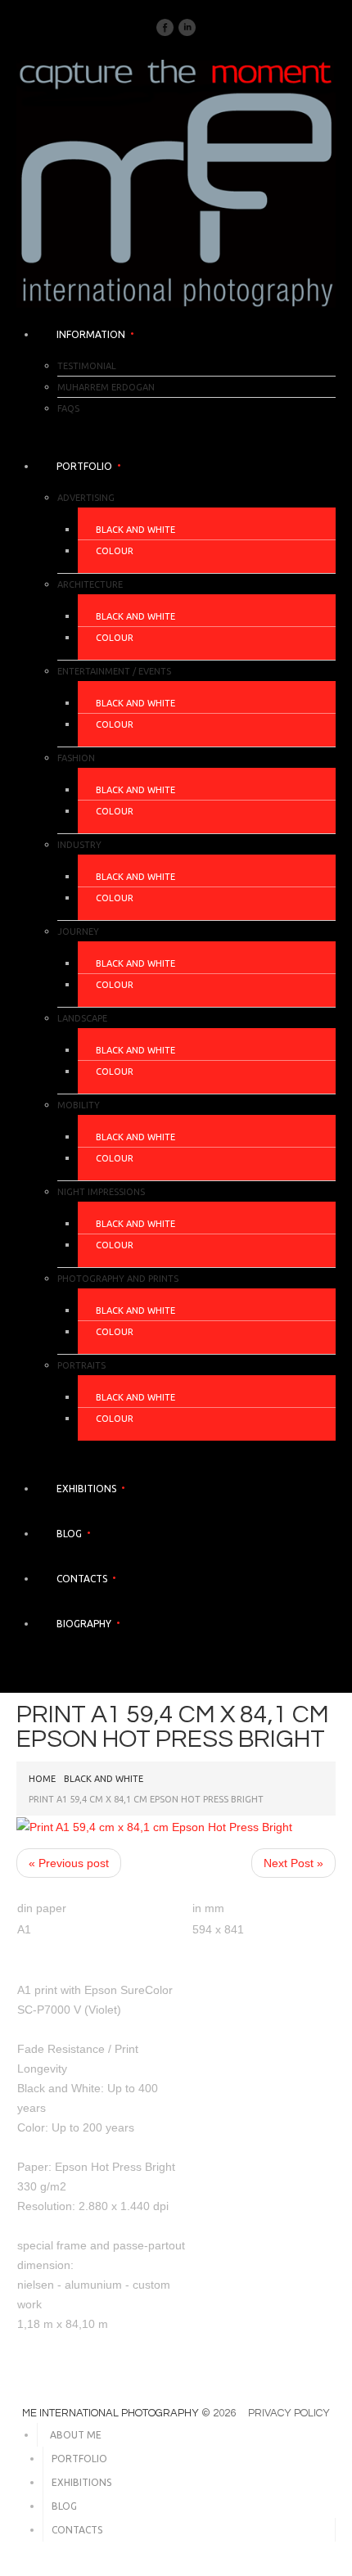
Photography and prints (118, 1279)
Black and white (135, 530)
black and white (104, 1779)
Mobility (79, 1105)
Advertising (86, 498)
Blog (69, 1534)
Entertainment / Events (114, 671)
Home (42, 1779)
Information (91, 334)
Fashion (76, 758)
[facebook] (165, 26)
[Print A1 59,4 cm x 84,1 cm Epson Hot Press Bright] (154, 1825)
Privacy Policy (289, 2413)
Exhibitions (86, 1489)
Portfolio (84, 466)
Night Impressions (101, 1192)
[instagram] (187, 26)
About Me (76, 2435)
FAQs (68, 408)
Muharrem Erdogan (106, 387)
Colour (115, 551)
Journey (78, 932)
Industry (79, 845)
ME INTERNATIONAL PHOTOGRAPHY (111, 2413)
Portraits (81, 1365)
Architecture (90, 584)
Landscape (82, 1018)
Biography (84, 1624)
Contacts (82, 1579)
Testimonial (87, 366)
